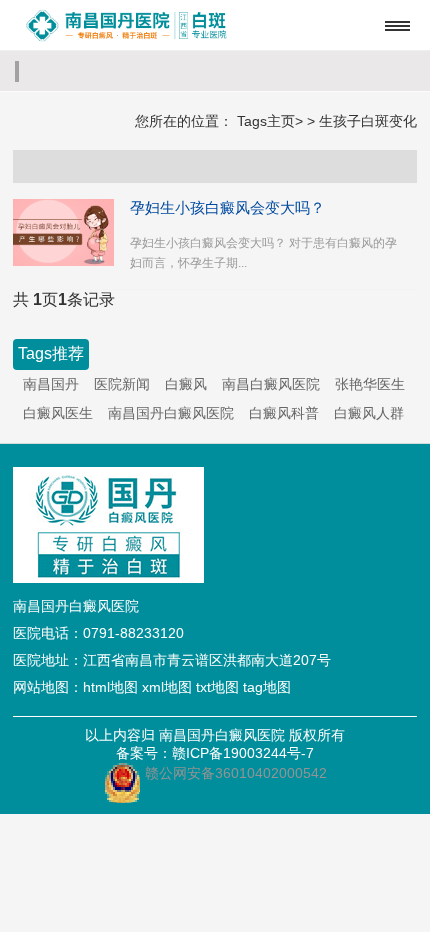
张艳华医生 (370, 384)
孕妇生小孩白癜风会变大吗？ (227, 207)
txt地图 (217, 687)
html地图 (110, 687)
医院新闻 (122, 384)
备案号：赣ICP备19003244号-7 (215, 753)
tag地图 (267, 687)
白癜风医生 (58, 413)
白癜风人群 (369, 413)
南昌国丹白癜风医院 (171, 413)
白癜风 (186, 384)
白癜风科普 (284, 413)
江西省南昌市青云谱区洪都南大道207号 (207, 660)
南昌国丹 (51, 384)
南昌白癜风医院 (271, 384)
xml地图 (167, 687)
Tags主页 (266, 121)
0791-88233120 (133, 633)
